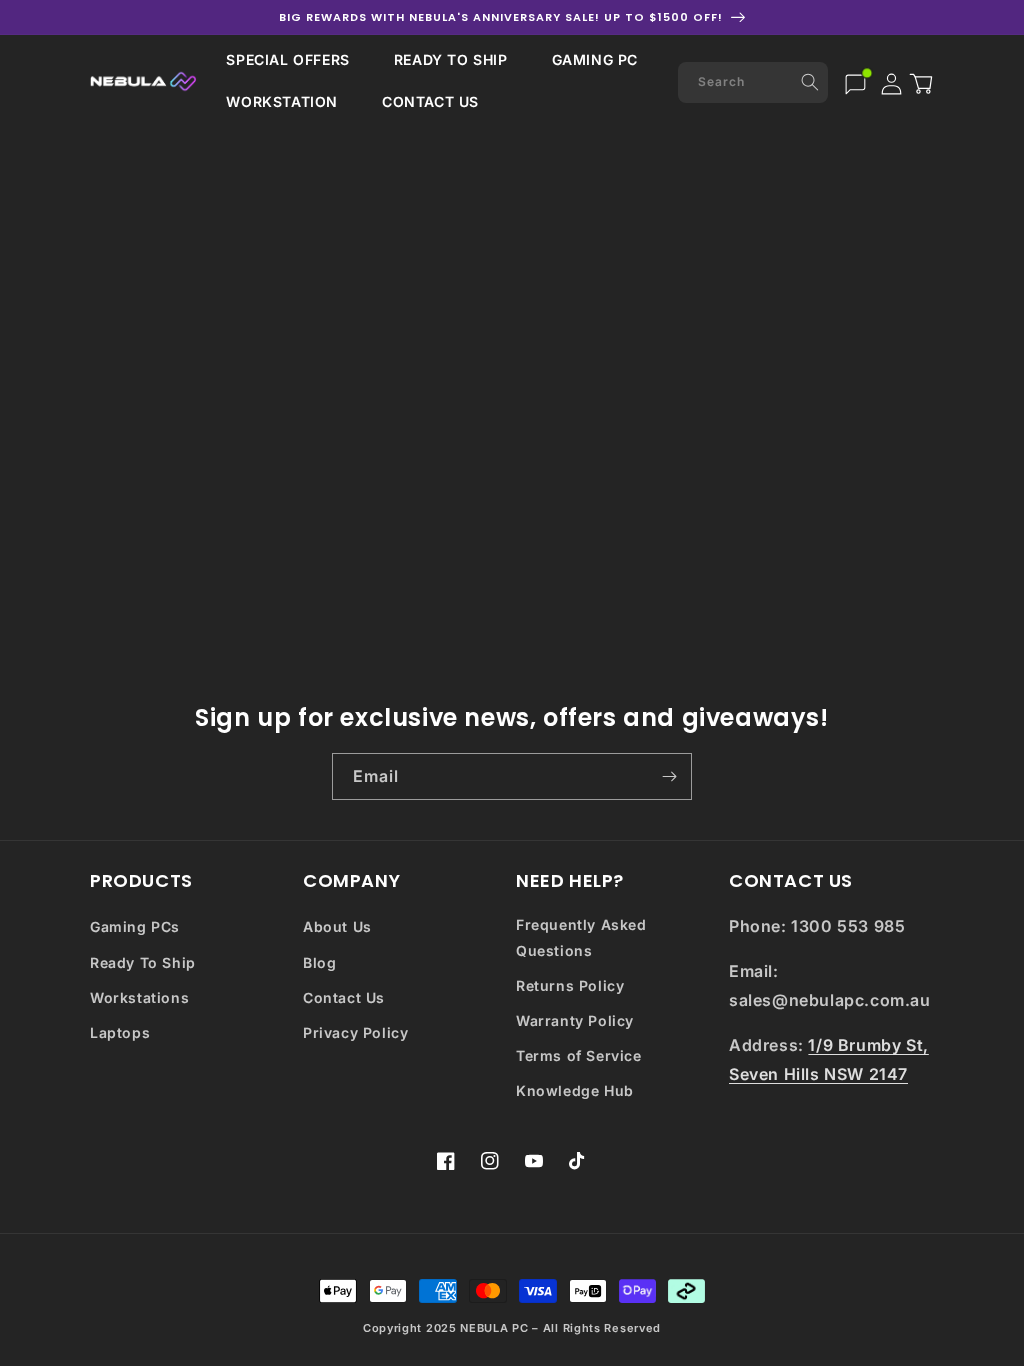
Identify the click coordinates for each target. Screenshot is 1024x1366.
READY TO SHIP (451, 59)
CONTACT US (430, 101)
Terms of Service (579, 1055)
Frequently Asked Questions (581, 937)
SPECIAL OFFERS (287, 59)
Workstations (139, 997)
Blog (319, 962)
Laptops (120, 1032)
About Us (337, 926)
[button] (287, 60)
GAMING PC (595, 59)
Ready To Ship (143, 962)
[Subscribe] (669, 776)
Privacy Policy (355, 1032)
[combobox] (753, 82)
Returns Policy (570, 985)
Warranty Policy (575, 1020)
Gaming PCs (135, 926)
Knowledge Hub (575, 1090)
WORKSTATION (282, 101)
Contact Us (344, 997)
